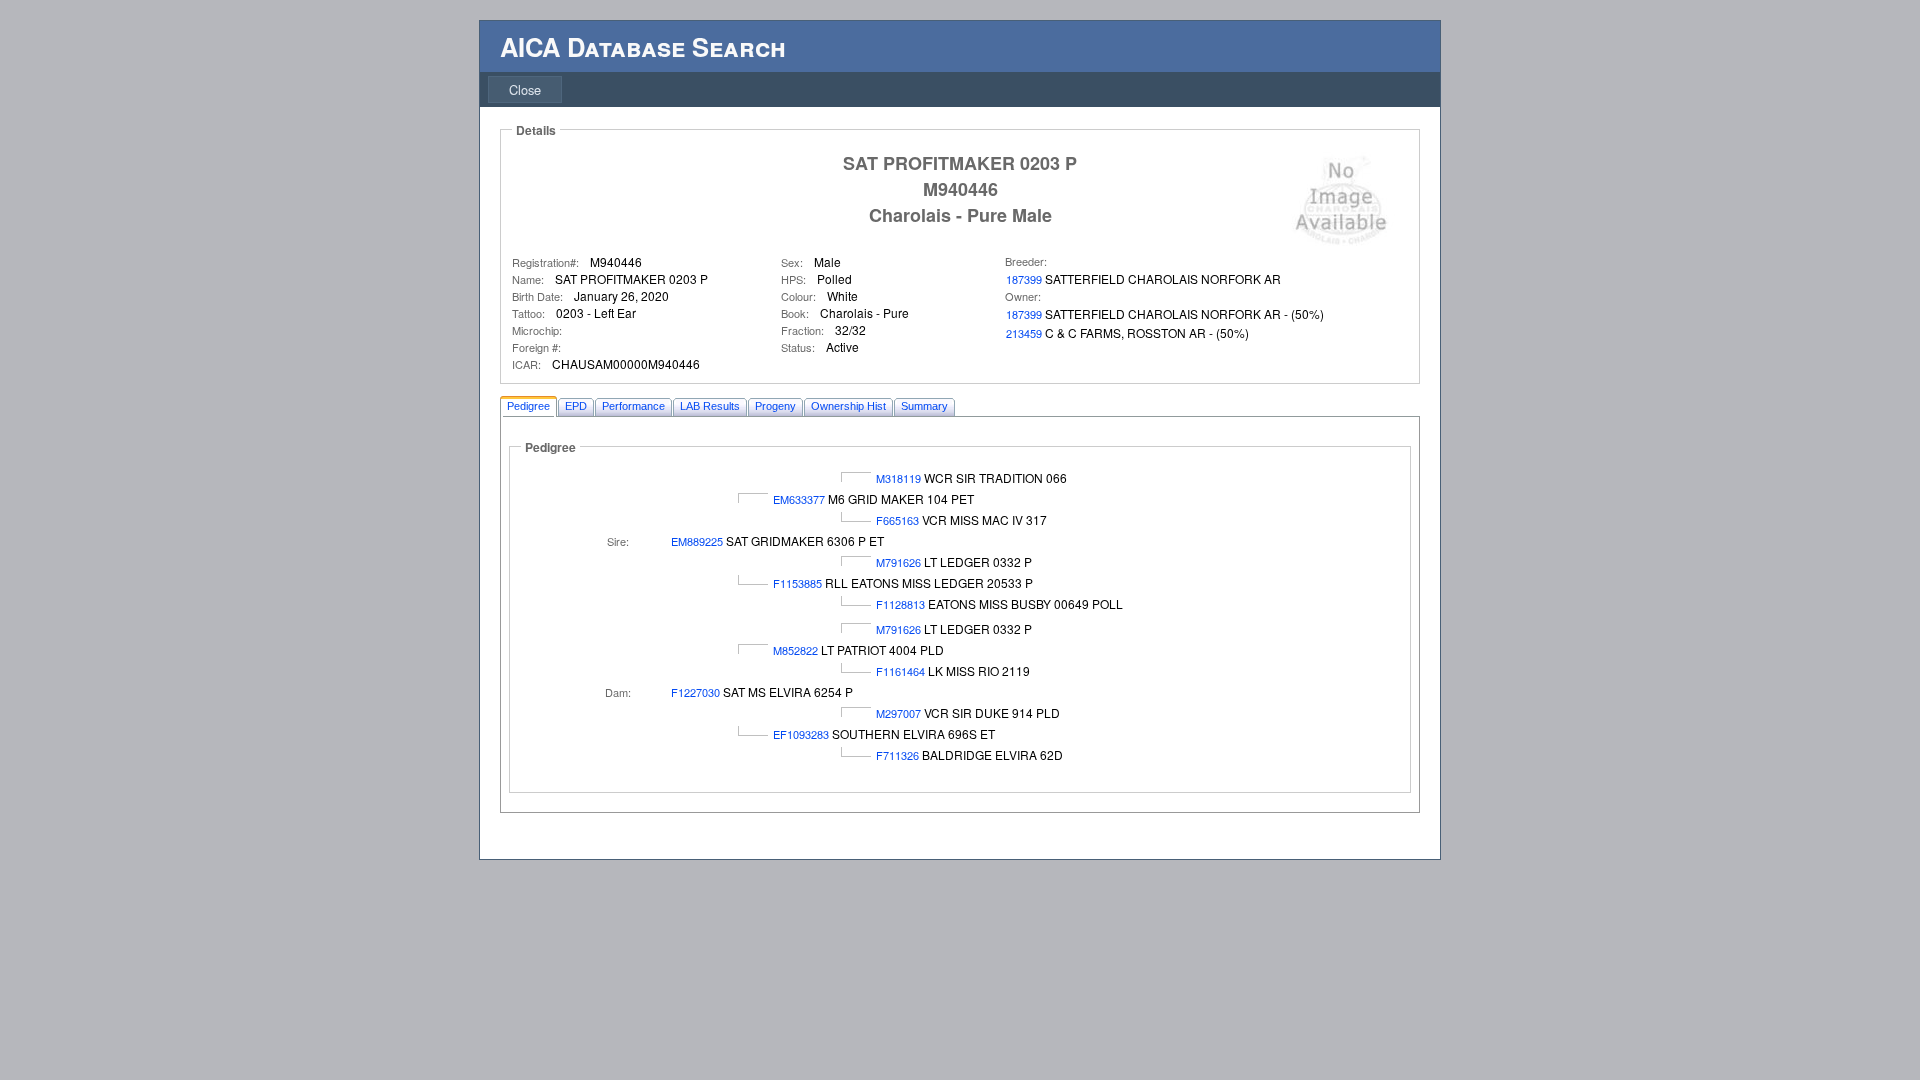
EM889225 (697, 541)
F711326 (897, 755)
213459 (1024, 333)
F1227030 (695, 692)
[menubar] (525, 89)
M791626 (898, 562)
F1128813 (900, 604)
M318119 (898, 478)
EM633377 (799, 499)
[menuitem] (525, 89)
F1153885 (797, 583)
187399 (1024, 279)
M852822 (795, 650)
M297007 (898, 713)
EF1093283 (801, 734)
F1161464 (900, 671)
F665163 (897, 520)
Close (525, 89)
